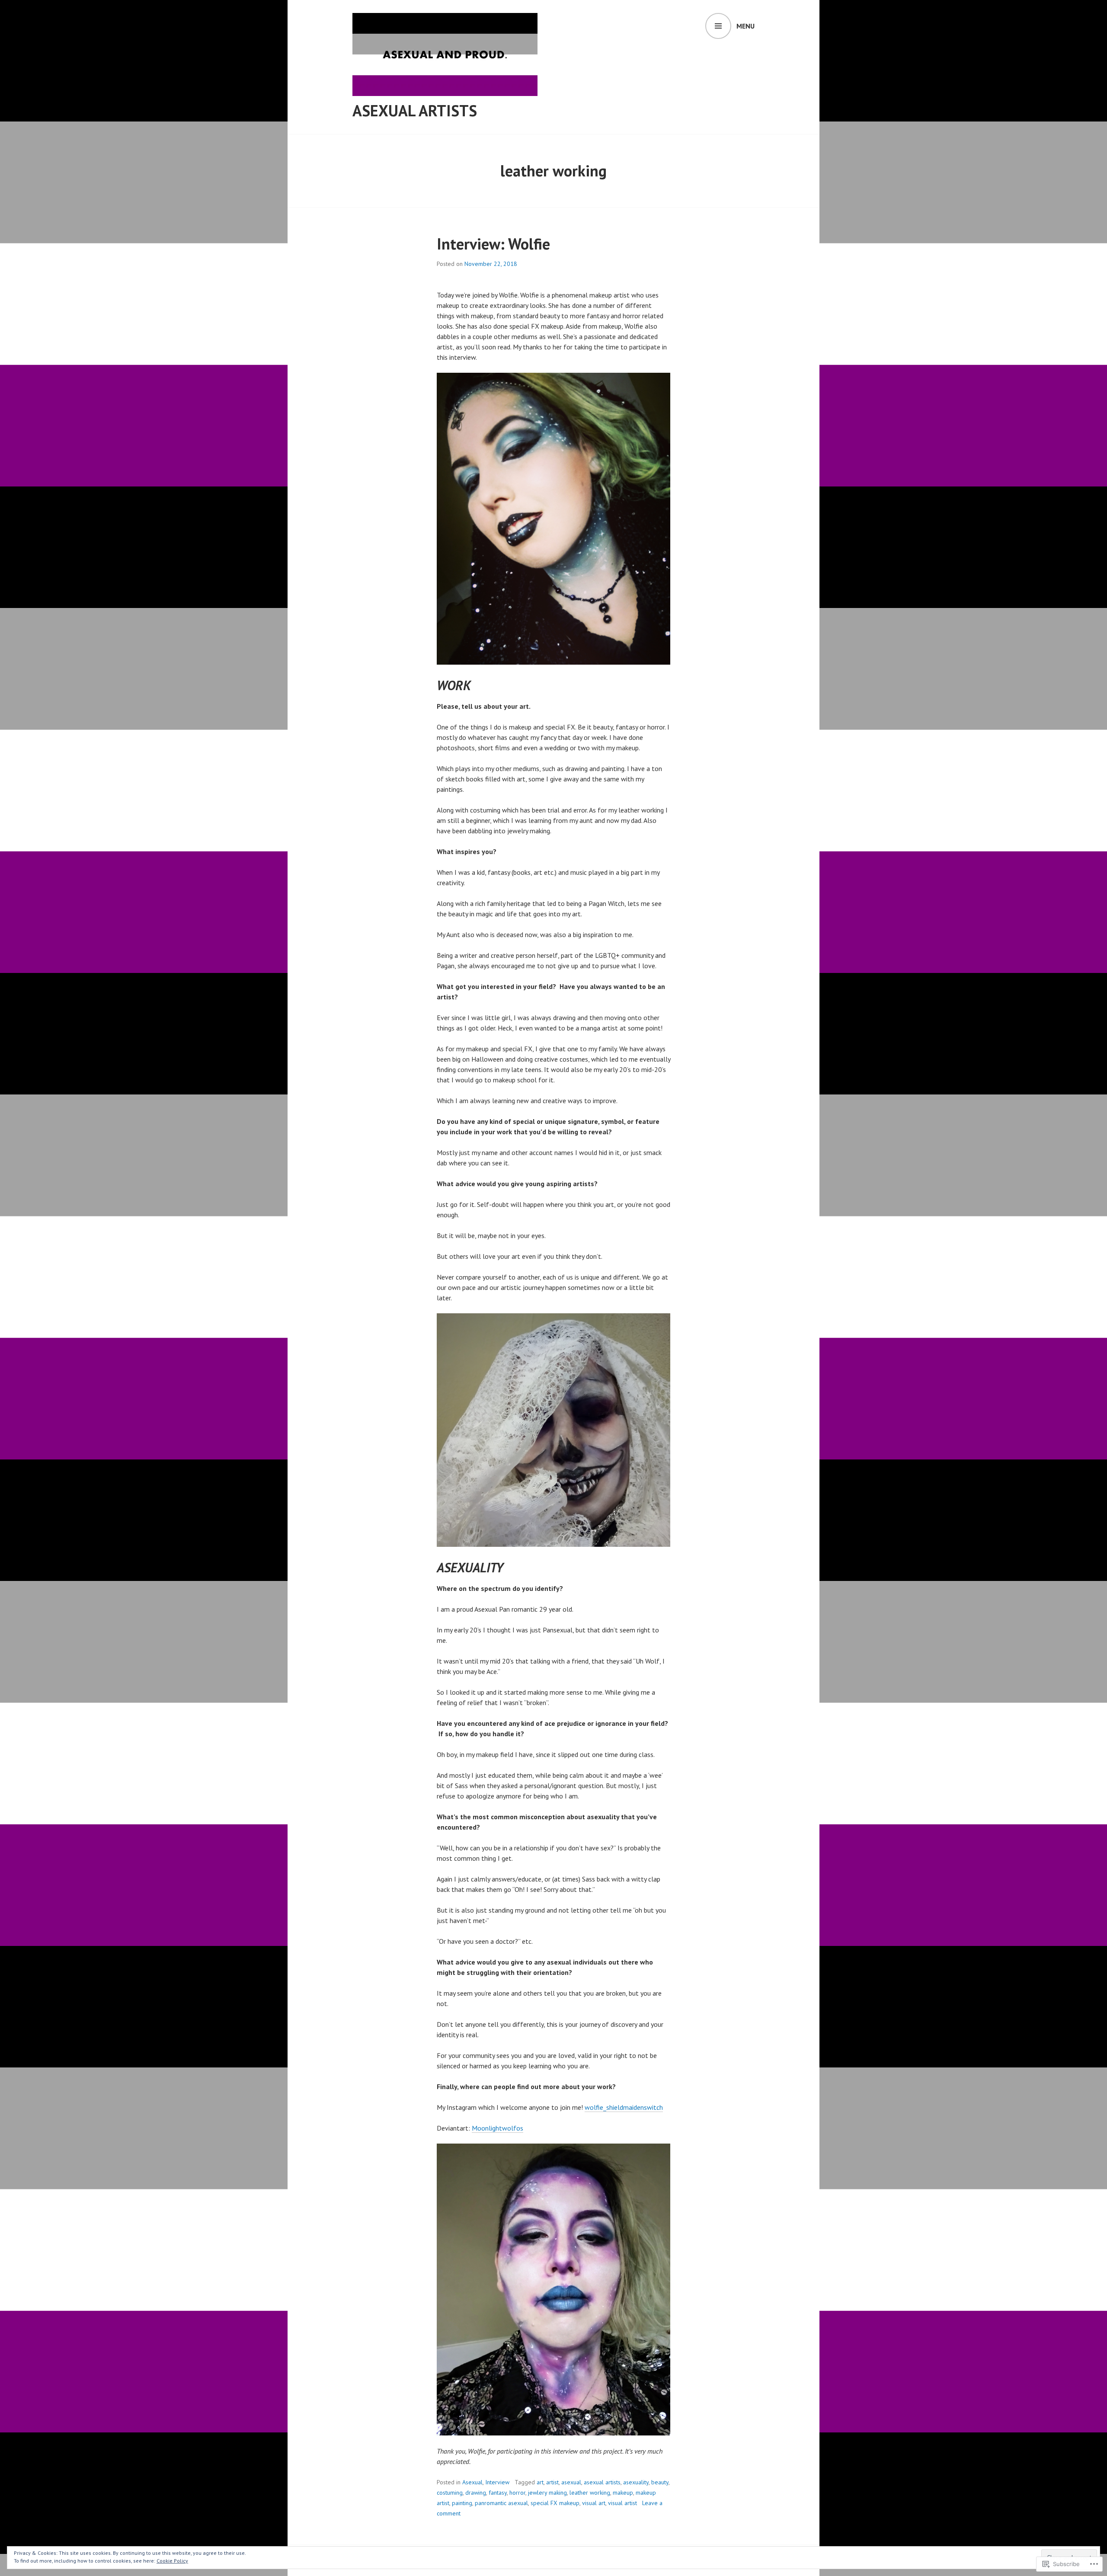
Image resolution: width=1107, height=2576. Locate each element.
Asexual (472, 2482)
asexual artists (602, 2482)
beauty (660, 2482)
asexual (571, 2482)
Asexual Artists (415, 110)
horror (517, 2493)
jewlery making (547, 2493)
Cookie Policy (172, 2561)
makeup (623, 2493)
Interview (497, 2482)
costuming (450, 2493)
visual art (594, 2503)
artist (552, 2482)
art (540, 2482)
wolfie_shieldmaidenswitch (624, 2107)
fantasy (498, 2493)
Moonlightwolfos (498, 2128)
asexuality (636, 2482)
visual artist (622, 2503)
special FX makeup (555, 2503)
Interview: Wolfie (493, 244)
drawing (476, 2493)
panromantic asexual (501, 2503)
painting (462, 2503)
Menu (745, 26)
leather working (590, 2493)
